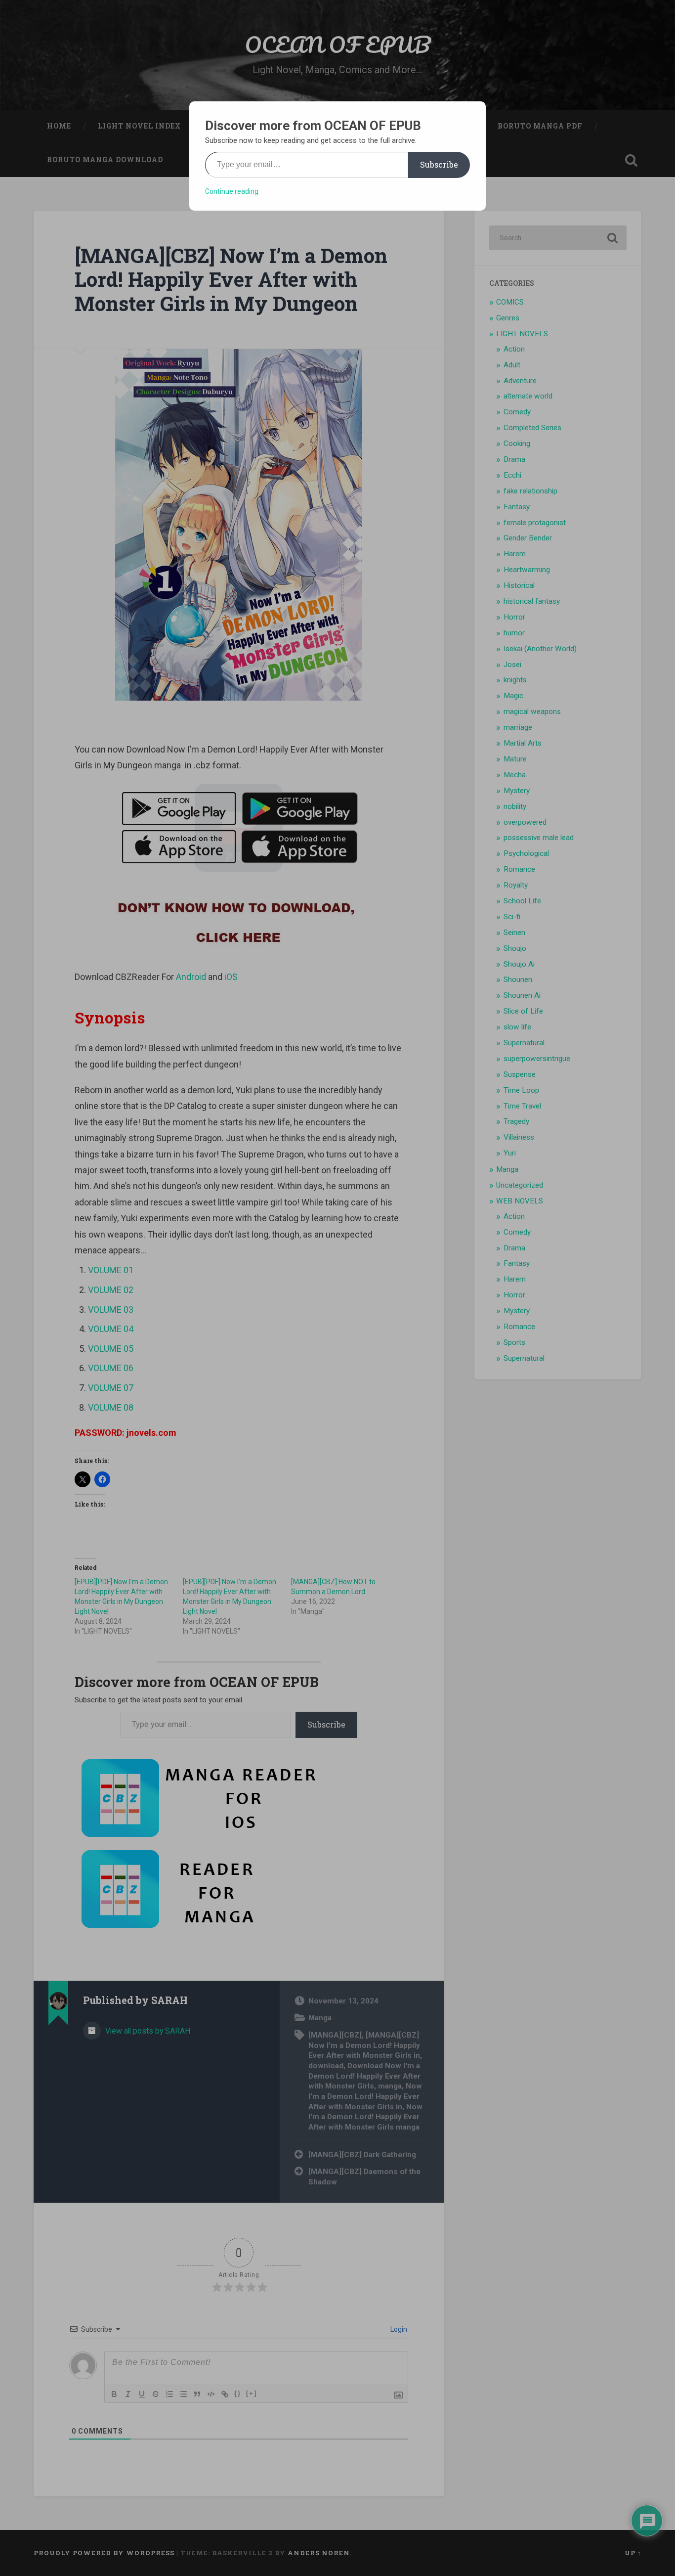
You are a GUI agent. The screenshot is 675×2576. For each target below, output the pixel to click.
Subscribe (439, 164)
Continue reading (232, 191)
